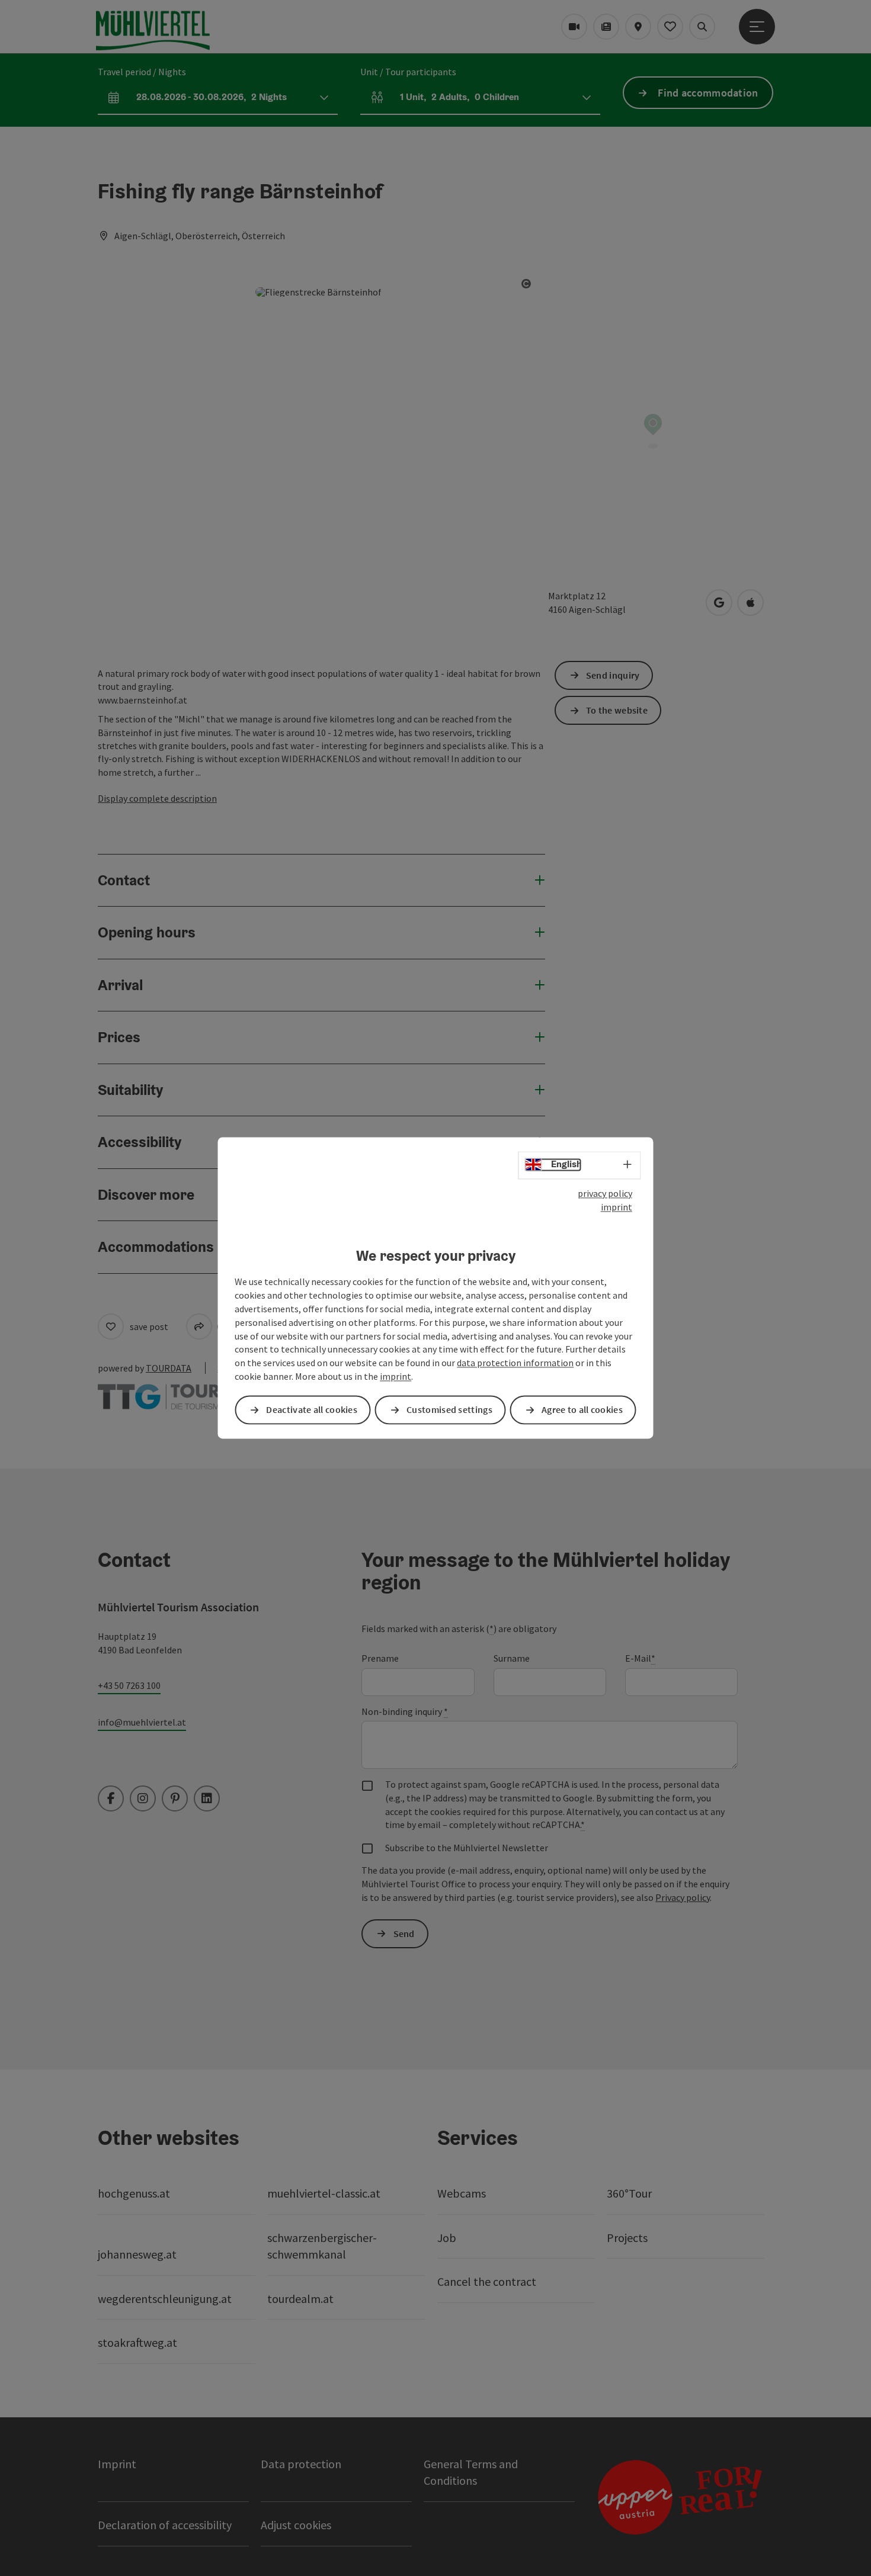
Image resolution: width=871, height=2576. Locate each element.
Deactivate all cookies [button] (312, 1410)
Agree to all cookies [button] (582, 1410)
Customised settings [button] (449, 1410)
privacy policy (605, 1193)
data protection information (515, 1363)
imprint (617, 1207)
